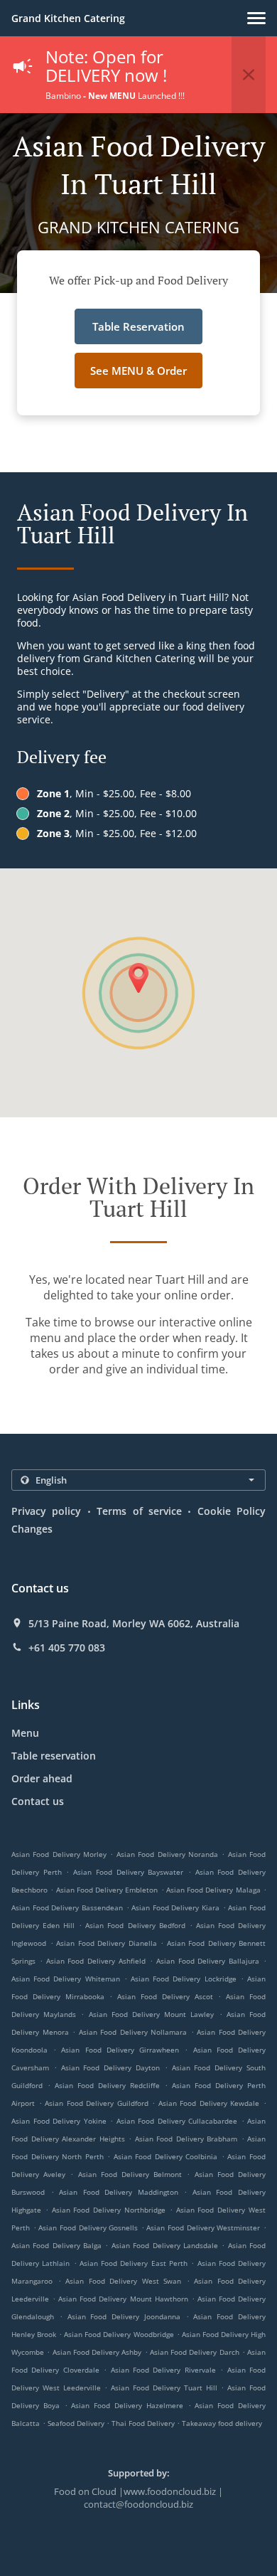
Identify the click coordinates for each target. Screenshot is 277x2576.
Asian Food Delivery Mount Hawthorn (123, 2299)
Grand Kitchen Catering (68, 18)
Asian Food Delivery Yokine (59, 2121)
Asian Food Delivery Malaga (213, 1890)
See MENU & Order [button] (138, 371)
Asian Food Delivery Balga (56, 2245)
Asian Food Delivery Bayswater (128, 1872)
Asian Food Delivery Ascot (165, 1996)
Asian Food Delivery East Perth (134, 2263)
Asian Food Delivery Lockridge (184, 1979)
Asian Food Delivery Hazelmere (127, 2405)
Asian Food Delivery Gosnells (88, 2228)
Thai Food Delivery (144, 2423)
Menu (25, 1733)
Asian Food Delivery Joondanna (124, 2316)
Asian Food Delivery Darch (195, 2352)
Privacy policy (46, 1511)
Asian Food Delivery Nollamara (133, 2032)
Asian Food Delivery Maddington (119, 2192)
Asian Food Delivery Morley (59, 1854)
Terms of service (139, 1511)
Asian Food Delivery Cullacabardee (177, 2121)
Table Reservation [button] (138, 326)
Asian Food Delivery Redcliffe (107, 2085)
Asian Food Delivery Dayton (110, 2067)
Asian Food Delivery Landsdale (165, 2245)
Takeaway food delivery (222, 2423)
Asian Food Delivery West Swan (123, 2281)
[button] (256, 18)
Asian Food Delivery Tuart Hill (164, 2388)
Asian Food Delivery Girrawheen (120, 2050)
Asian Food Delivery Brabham (186, 2139)
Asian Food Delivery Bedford (135, 1925)
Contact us (38, 1801)
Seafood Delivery (77, 2423)
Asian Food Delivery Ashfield (96, 1961)
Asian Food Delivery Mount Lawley (152, 2014)
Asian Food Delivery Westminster (203, 2228)
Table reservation (54, 1756)
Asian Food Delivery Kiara (175, 1907)
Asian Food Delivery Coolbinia (166, 2156)
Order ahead (42, 1778)
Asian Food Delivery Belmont (130, 2174)
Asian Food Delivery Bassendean (67, 1907)
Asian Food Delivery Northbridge (109, 2210)
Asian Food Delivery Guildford (97, 2103)
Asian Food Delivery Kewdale (209, 2103)
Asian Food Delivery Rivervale (163, 2370)
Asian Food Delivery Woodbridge (119, 2334)
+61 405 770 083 (67, 1648)
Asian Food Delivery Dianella (107, 1943)
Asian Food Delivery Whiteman (66, 1979)
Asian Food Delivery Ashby (97, 2352)
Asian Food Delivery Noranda (167, 1854)
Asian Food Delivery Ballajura (208, 1961)
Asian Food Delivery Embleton (107, 1890)
